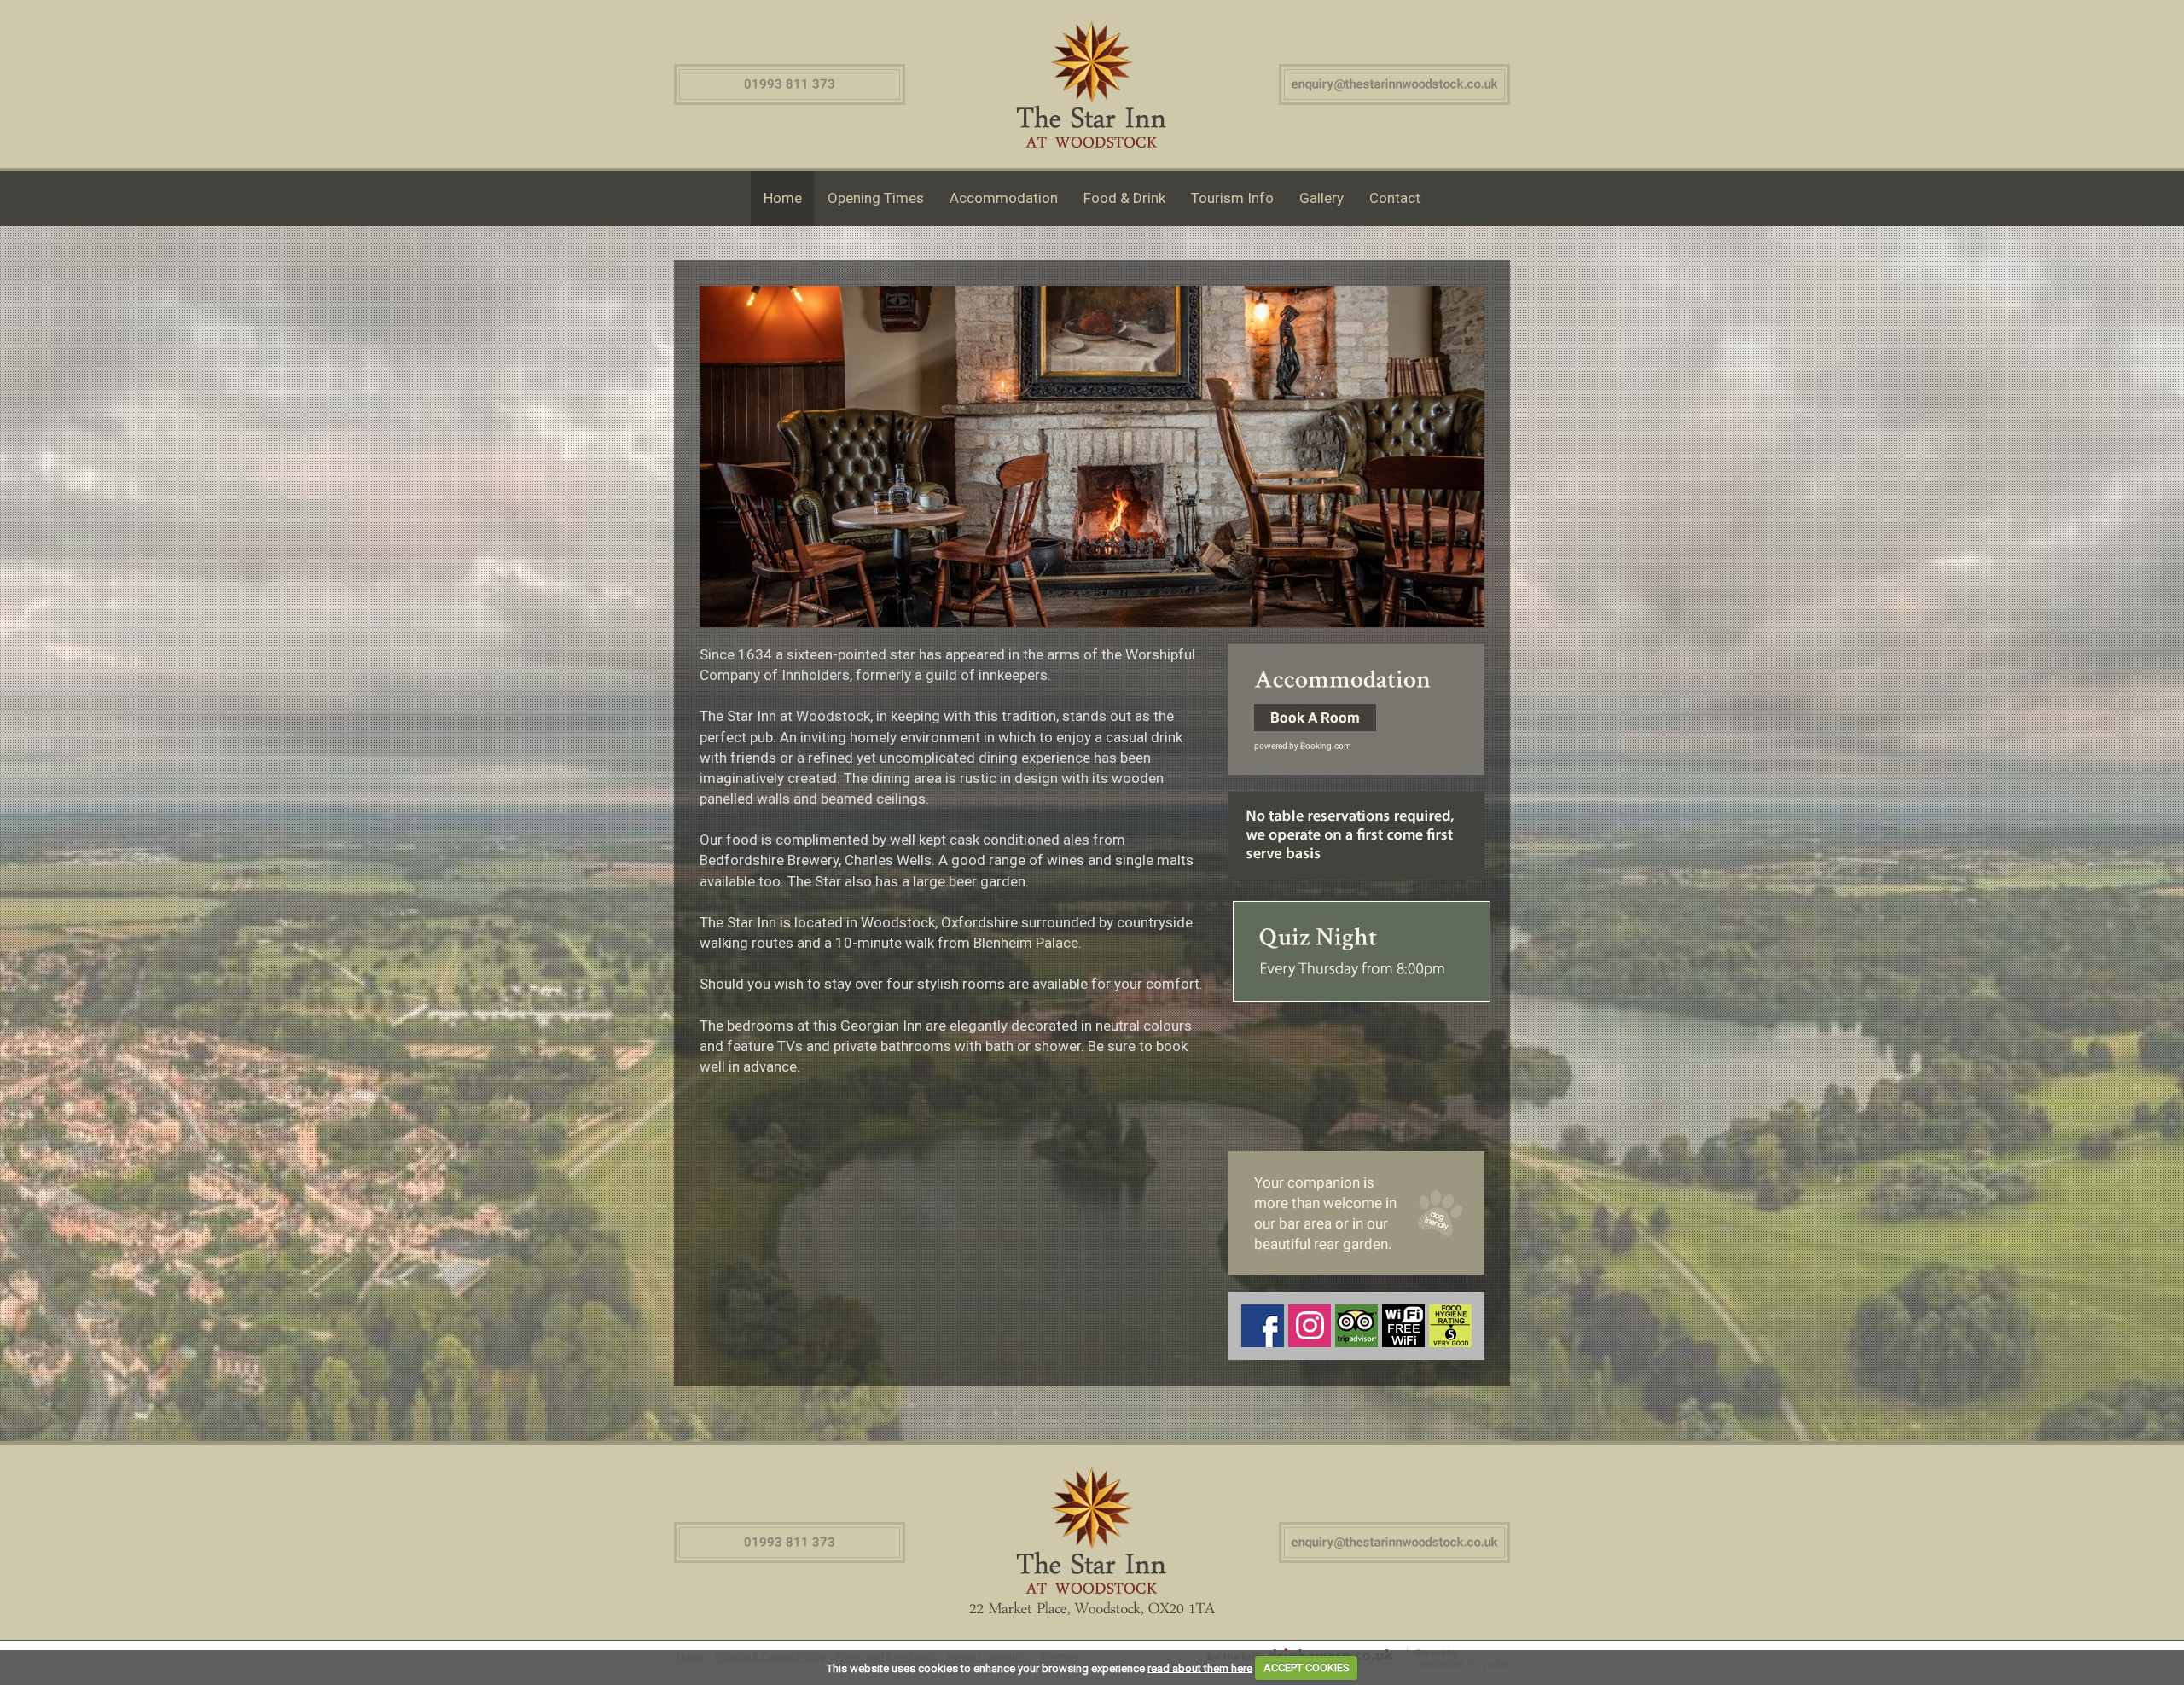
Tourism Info (1232, 198)
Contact (1395, 198)
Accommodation (1004, 198)
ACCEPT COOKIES (1307, 1668)
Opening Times (876, 198)
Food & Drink (1124, 198)
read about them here (1200, 1668)
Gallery (1321, 198)
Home (783, 198)
